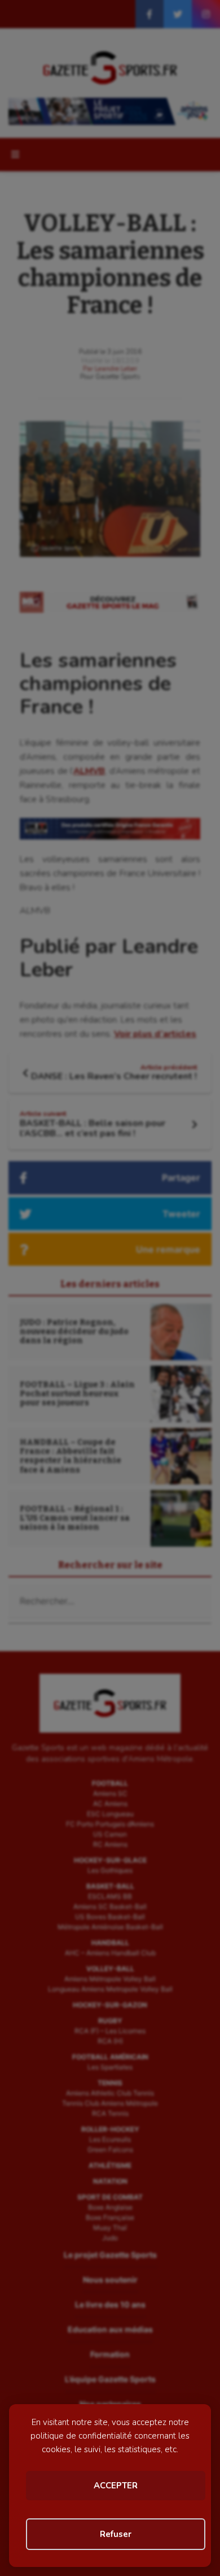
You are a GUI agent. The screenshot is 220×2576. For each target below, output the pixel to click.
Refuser (116, 2534)
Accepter (116, 2486)
